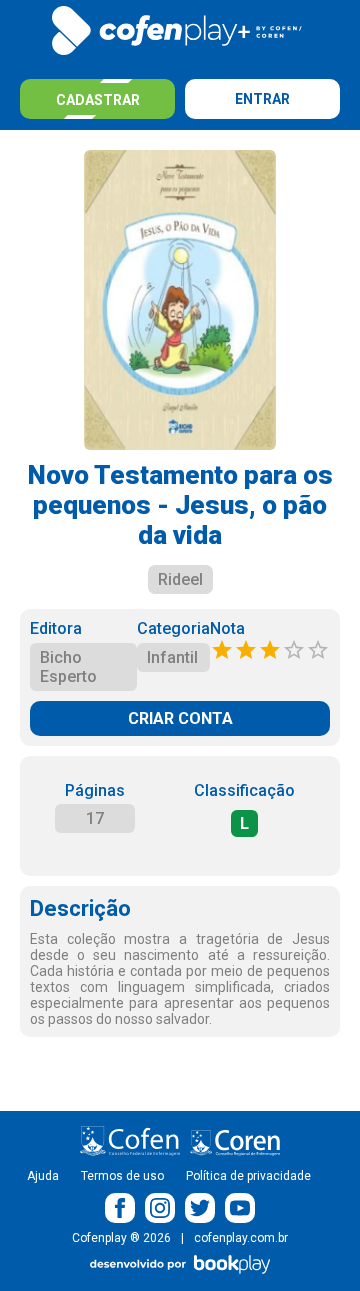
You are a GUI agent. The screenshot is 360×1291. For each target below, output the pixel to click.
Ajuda (43, 1176)
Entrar (262, 99)
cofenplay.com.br (241, 1238)
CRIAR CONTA (180, 718)
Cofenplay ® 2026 (121, 1238)
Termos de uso (122, 1176)
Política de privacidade (248, 1176)
